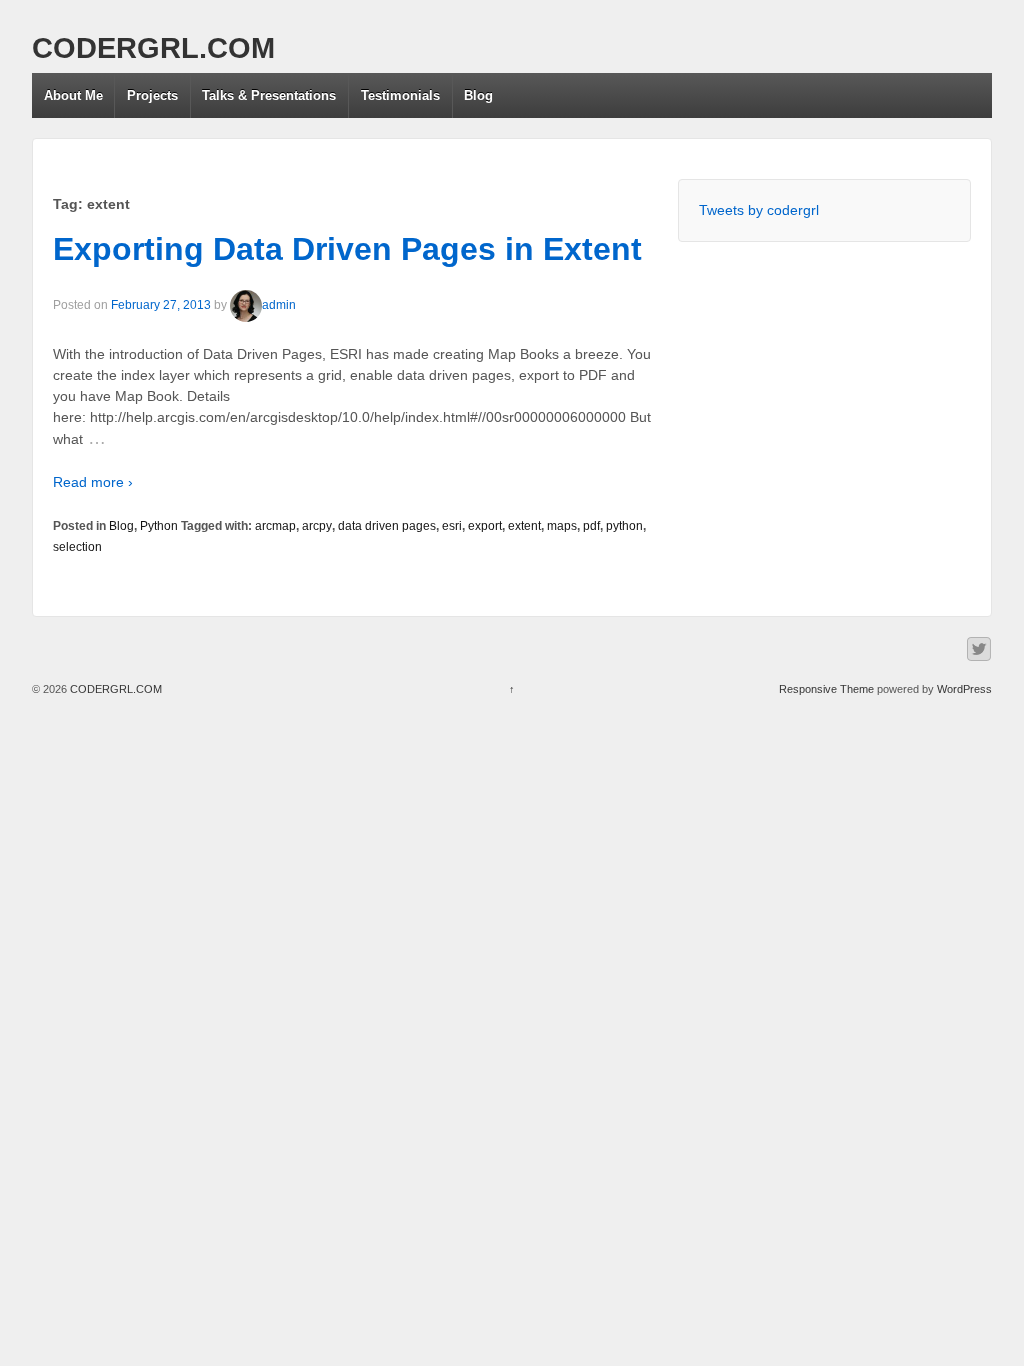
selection (77, 547)
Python (159, 526)
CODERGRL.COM (153, 48)
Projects (152, 95)
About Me (73, 95)
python (624, 526)
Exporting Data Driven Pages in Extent (347, 249)
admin (279, 305)
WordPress (964, 689)
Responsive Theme (826, 689)
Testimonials (400, 95)
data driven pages (387, 526)
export (485, 526)
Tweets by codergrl (759, 210)
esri (452, 526)
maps (562, 526)
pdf (591, 526)
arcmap (275, 526)
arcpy (317, 526)
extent (524, 526)
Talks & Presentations (269, 95)
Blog (478, 95)
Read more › (93, 482)
